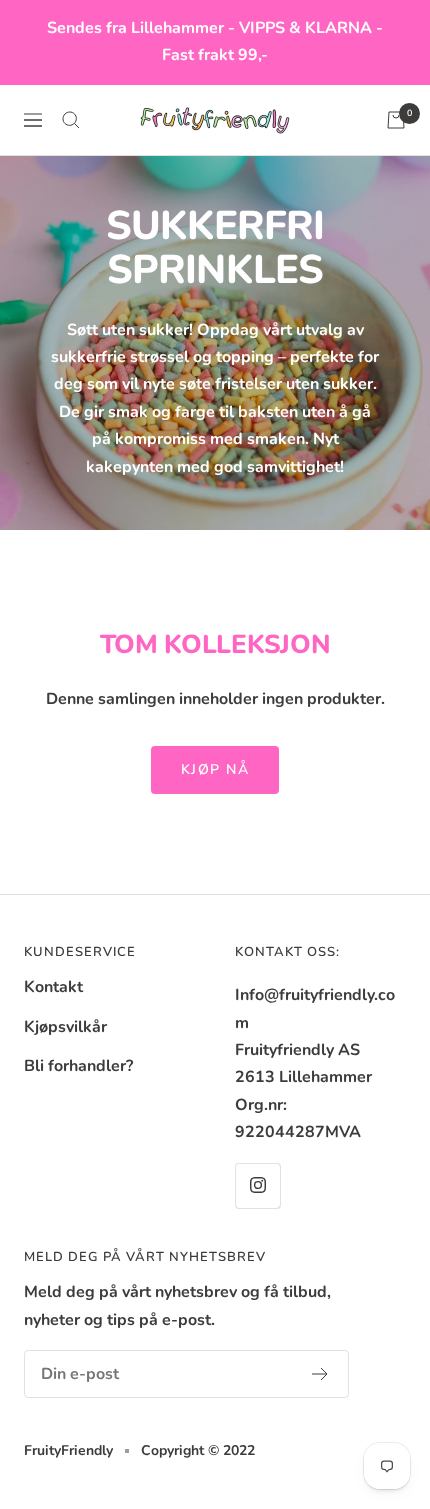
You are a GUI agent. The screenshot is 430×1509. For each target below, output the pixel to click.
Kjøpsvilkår (65, 1027)
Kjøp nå (215, 769)
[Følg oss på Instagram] (257, 1185)
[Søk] (71, 120)
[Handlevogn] (396, 120)
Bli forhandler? (78, 1066)
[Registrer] (320, 1374)
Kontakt (53, 987)
